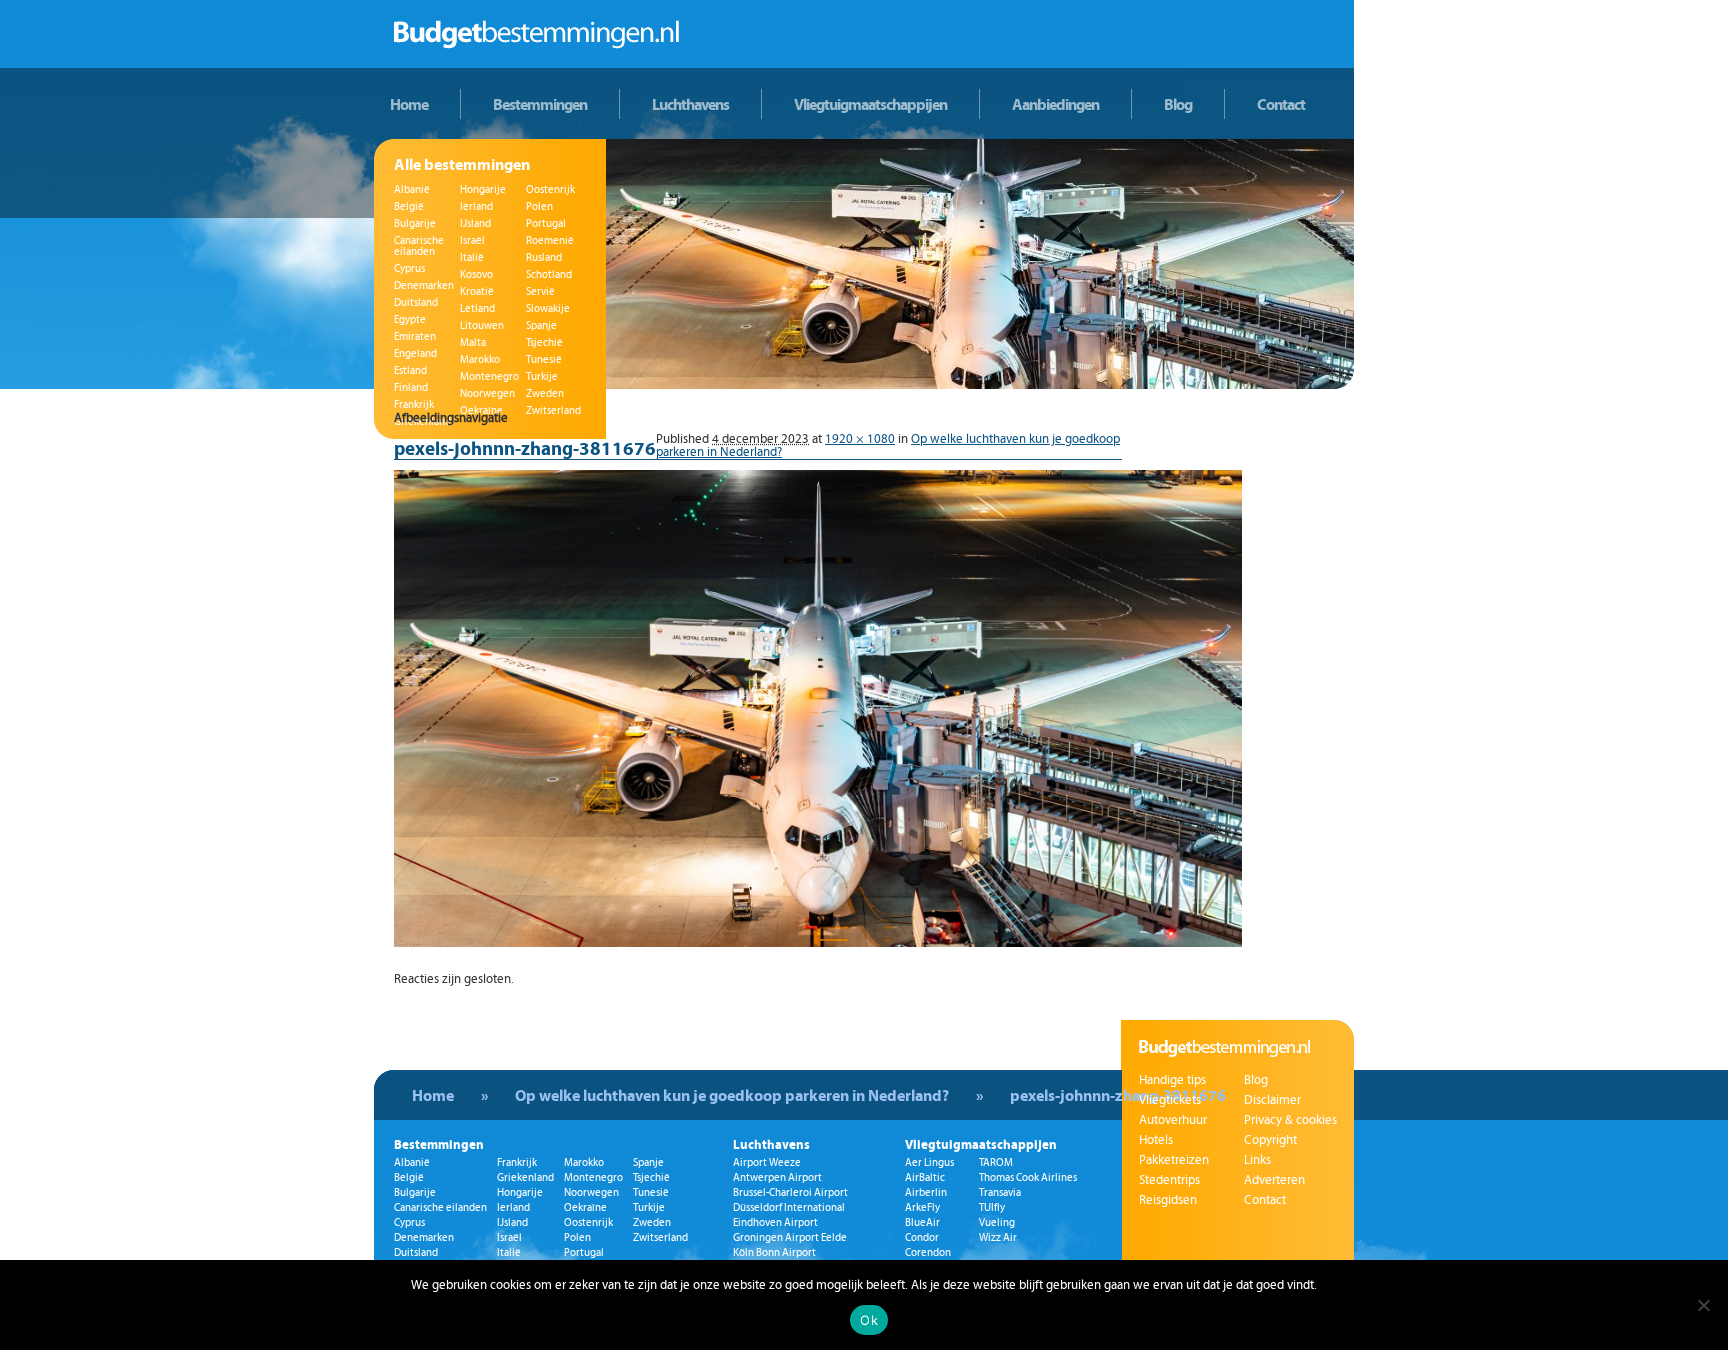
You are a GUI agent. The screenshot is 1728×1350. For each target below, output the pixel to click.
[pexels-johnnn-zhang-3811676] (818, 943)
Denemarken (424, 285)
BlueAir (922, 1222)
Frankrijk (414, 404)
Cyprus (409, 268)
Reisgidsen (1168, 1200)
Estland (410, 370)
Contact (1281, 104)
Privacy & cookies (1290, 1120)
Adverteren (1274, 1180)
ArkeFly (922, 1207)
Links (1257, 1160)
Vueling (997, 1222)
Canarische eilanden (419, 246)
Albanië (412, 189)
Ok (869, 1320)
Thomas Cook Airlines (1028, 1177)
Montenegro (489, 376)
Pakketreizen (1174, 1160)
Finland (411, 387)
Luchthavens (690, 104)
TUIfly (992, 1207)
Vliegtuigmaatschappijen (870, 104)
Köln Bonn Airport (774, 1252)
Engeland (415, 353)
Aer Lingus (929, 1162)
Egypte (410, 319)
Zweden (545, 393)
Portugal (546, 223)
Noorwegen (487, 393)
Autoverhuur (1173, 1120)
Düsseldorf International (789, 1207)
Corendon (928, 1252)
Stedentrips (1169, 1180)
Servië (540, 291)
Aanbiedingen (1055, 104)
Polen (539, 206)
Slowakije (548, 308)
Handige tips (1172, 1080)
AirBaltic (925, 1177)
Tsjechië (544, 342)
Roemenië (550, 240)
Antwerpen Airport (777, 1177)
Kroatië (477, 291)
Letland (477, 308)
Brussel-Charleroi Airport (790, 1192)
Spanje (541, 325)
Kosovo (476, 274)
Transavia (1000, 1192)
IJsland (475, 223)
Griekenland (525, 1177)
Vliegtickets (1170, 1100)
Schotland (549, 274)
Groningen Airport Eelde (790, 1237)
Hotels (1156, 1140)
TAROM (996, 1162)
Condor (922, 1237)
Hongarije (483, 189)
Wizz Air (998, 1237)
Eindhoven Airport (775, 1222)
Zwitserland (660, 1237)
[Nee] (1703, 1305)
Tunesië (544, 359)
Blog (1178, 104)
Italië (472, 257)
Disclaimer (1272, 1100)
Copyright (1270, 1140)
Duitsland (416, 302)
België (409, 206)
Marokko (480, 359)
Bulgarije (415, 223)
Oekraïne (585, 1207)
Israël (472, 240)
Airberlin (926, 1192)
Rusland (544, 257)
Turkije (542, 376)
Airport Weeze (767, 1162)
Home (409, 104)
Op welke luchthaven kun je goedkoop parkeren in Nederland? (732, 1095)
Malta (473, 342)
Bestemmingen (540, 104)
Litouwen (482, 325)
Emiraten (415, 336)
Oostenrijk (550, 189)
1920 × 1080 (860, 439)
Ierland (476, 206)
